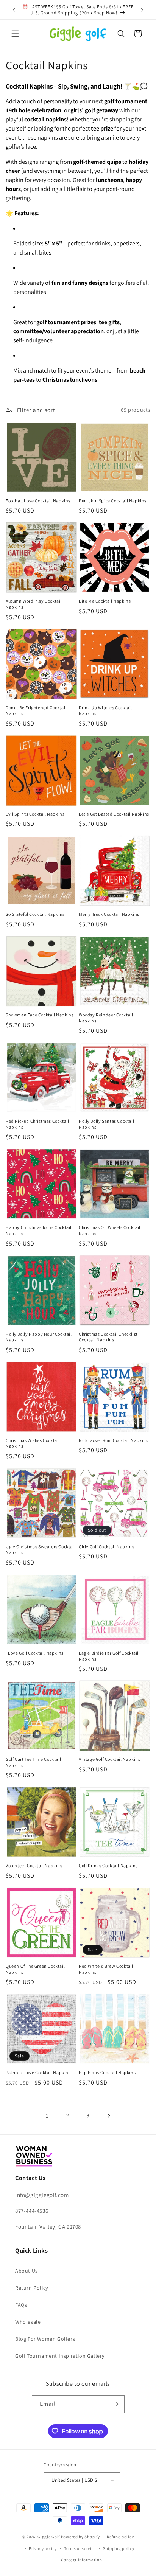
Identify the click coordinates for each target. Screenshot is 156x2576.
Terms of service (80, 2548)
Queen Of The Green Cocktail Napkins (35, 1969)
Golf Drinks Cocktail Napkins (108, 1865)
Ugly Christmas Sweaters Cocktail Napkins (41, 1550)
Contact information (81, 2560)
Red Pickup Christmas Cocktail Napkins (37, 1124)
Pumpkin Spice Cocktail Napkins (113, 501)
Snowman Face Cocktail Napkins (40, 1015)
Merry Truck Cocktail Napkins (109, 914)
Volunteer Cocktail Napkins (34, 1865)
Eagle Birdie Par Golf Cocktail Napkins (109, 1656)
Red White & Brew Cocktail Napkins (106, 1969)
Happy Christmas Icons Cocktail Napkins (39, 1230)
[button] (15, 34)
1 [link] (47, 2115)
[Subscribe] (116, 2404)
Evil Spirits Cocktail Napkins (35, 814)
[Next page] (109, 2116)
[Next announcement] (142, 10)
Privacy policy (43, 2548)
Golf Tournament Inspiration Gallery (60, 2356)
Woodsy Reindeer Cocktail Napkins (106, 1018)
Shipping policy (119, 2548)
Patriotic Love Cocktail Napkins (38, 2072)
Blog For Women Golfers (45, 2339)
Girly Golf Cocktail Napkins (106, 1547)
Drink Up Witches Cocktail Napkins (105, 711)
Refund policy (120, 2537)
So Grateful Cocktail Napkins (35, 914)
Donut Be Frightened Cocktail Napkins (36, 711)
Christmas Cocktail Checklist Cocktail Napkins (108, 1337)
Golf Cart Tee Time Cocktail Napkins (33, 1762)
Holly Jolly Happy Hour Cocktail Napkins (39, 1337)
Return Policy (32, 2288)
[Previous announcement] (14, 10)
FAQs (21, 2305)
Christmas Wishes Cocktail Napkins (33, 1443)
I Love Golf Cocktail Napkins (35, 1653)
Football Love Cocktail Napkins (38, 501)
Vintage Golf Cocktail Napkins (109, 1759)
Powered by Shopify (80, 2537)
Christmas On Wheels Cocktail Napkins (110, 1230)
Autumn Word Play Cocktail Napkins (34, 604)
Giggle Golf (49, 2537)
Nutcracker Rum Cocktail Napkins (114, 1440)
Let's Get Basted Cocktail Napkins (114, 814)
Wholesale (28, 2322)
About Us (27, 2271)
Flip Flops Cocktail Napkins (107, 2072)
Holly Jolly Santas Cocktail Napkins (106, 1124)
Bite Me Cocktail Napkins (105, 601)
